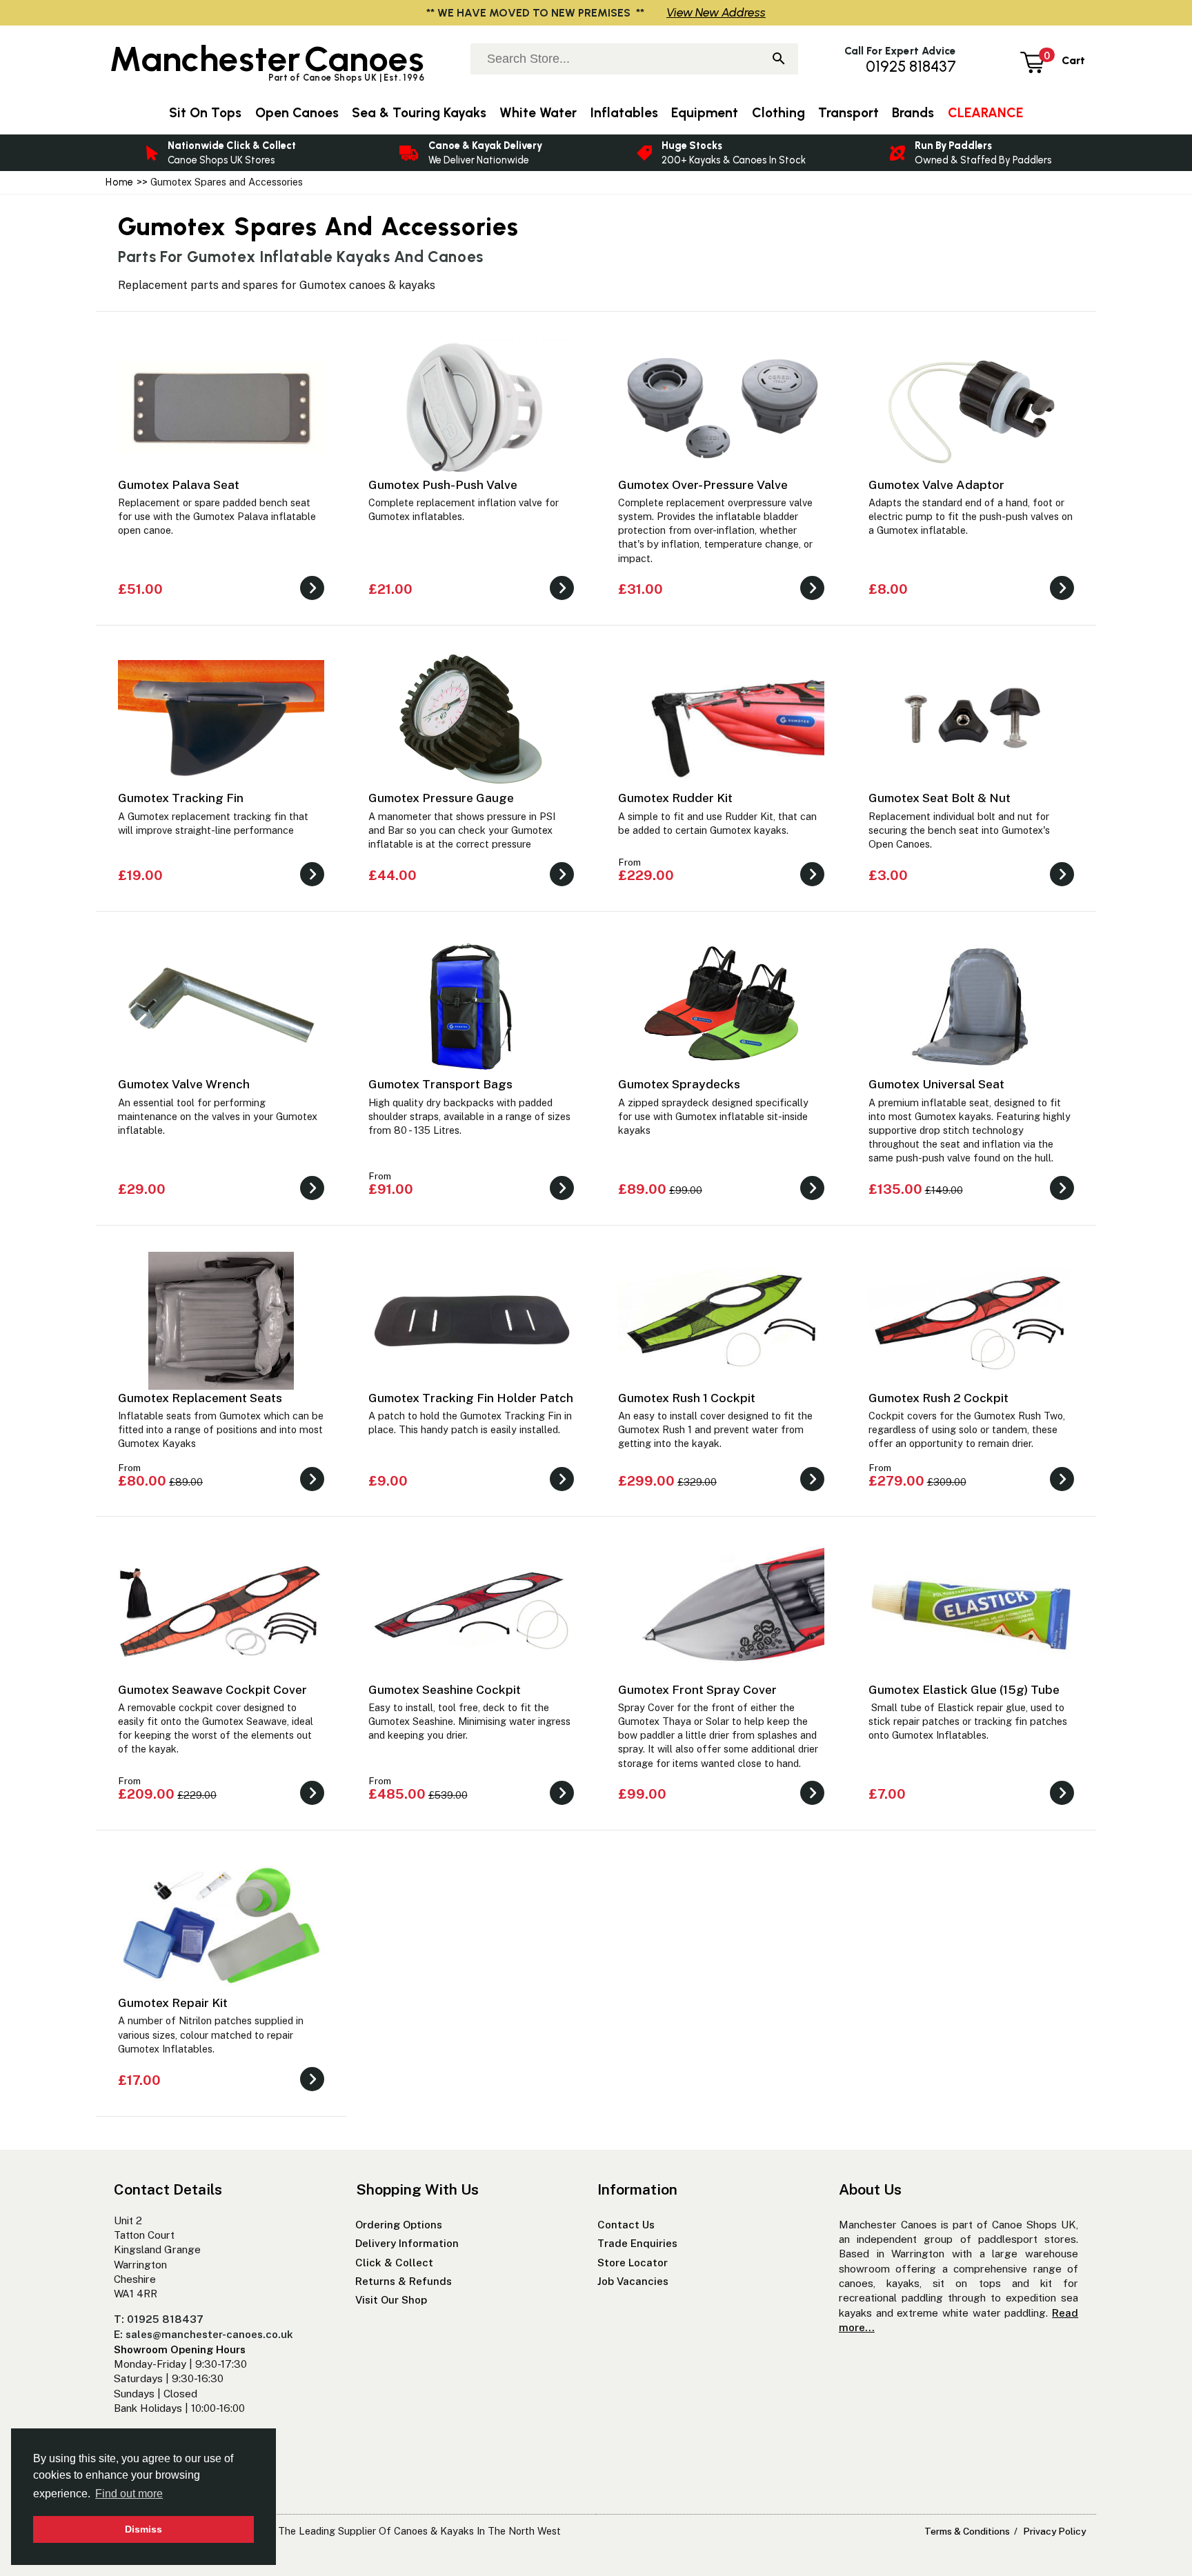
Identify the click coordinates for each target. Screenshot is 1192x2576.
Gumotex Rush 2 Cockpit (938, 1398)
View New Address (716, 12)
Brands (913, 113)
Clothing (778, 113)
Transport (848, 113)
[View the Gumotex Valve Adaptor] (1062, 596)
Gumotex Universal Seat (936, 1084)
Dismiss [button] (143, 2529)
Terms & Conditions (967, 2531)
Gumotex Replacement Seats (200, 1398)
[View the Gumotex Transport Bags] (562, 1196)
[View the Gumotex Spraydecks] (812, 1196)
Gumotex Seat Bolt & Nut (940, 798)
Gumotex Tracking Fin (181, 798)
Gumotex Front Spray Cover (697, 1689)
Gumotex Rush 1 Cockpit (687, 1398)
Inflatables (624, 113)
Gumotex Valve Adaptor (936, 485)
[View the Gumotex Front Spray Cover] (812, 1801)
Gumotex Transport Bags (440, 1084)
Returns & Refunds (404, 2281)
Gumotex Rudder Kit (675, 798)
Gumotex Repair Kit (173, 2003)
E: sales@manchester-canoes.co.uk (203, 2334)
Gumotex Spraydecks (679, 1084)
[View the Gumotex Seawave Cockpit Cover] (312, 1801)
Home (119, 182)
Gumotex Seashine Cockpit (445, 1689)
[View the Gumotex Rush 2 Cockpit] (1062, 1487)
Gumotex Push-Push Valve (443, 485)
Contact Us (626, 2225)
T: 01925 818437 (159, 2319)
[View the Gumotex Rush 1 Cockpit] (812, 1487)
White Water (538, 113)
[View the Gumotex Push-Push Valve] (562, 596)
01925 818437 (911, 67)
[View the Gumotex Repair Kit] (312, 2087)
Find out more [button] (129, 2494)
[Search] (779, 60)
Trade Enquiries (637, 2243)
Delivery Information (407, 2243)
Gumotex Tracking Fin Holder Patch (471, 1398)
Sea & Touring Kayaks (419, 113)
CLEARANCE (985, 113)
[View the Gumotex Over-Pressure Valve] (812, 596)
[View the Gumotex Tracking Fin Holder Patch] (562, 1487)
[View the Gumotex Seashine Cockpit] (562, 1801)
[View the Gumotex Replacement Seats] (312, 1487)
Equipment (705, 113)
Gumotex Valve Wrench (184, 1084)
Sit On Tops (205, 113)
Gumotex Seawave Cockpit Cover (212, 1689)
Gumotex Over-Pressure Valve (703, 485)
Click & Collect (394, 2263)
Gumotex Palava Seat (179, 485)
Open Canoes (297, 113)
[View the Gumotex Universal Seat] (1062, 1196)
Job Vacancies (633, 2281)
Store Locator (633, 2263)
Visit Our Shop (391, 2300)
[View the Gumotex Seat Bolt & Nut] (1062, 882)
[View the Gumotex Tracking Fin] (312, 882)
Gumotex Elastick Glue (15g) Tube (964, 1689)
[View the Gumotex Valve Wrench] (312, 1196)
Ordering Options (399, 2225)
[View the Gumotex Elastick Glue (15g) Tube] (1062, 1801)
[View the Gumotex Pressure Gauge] (562, 882)
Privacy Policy (1054, 2531)
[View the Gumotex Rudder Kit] (812, 882)
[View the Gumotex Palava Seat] (312, 596)
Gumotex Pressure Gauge (441, 798)
